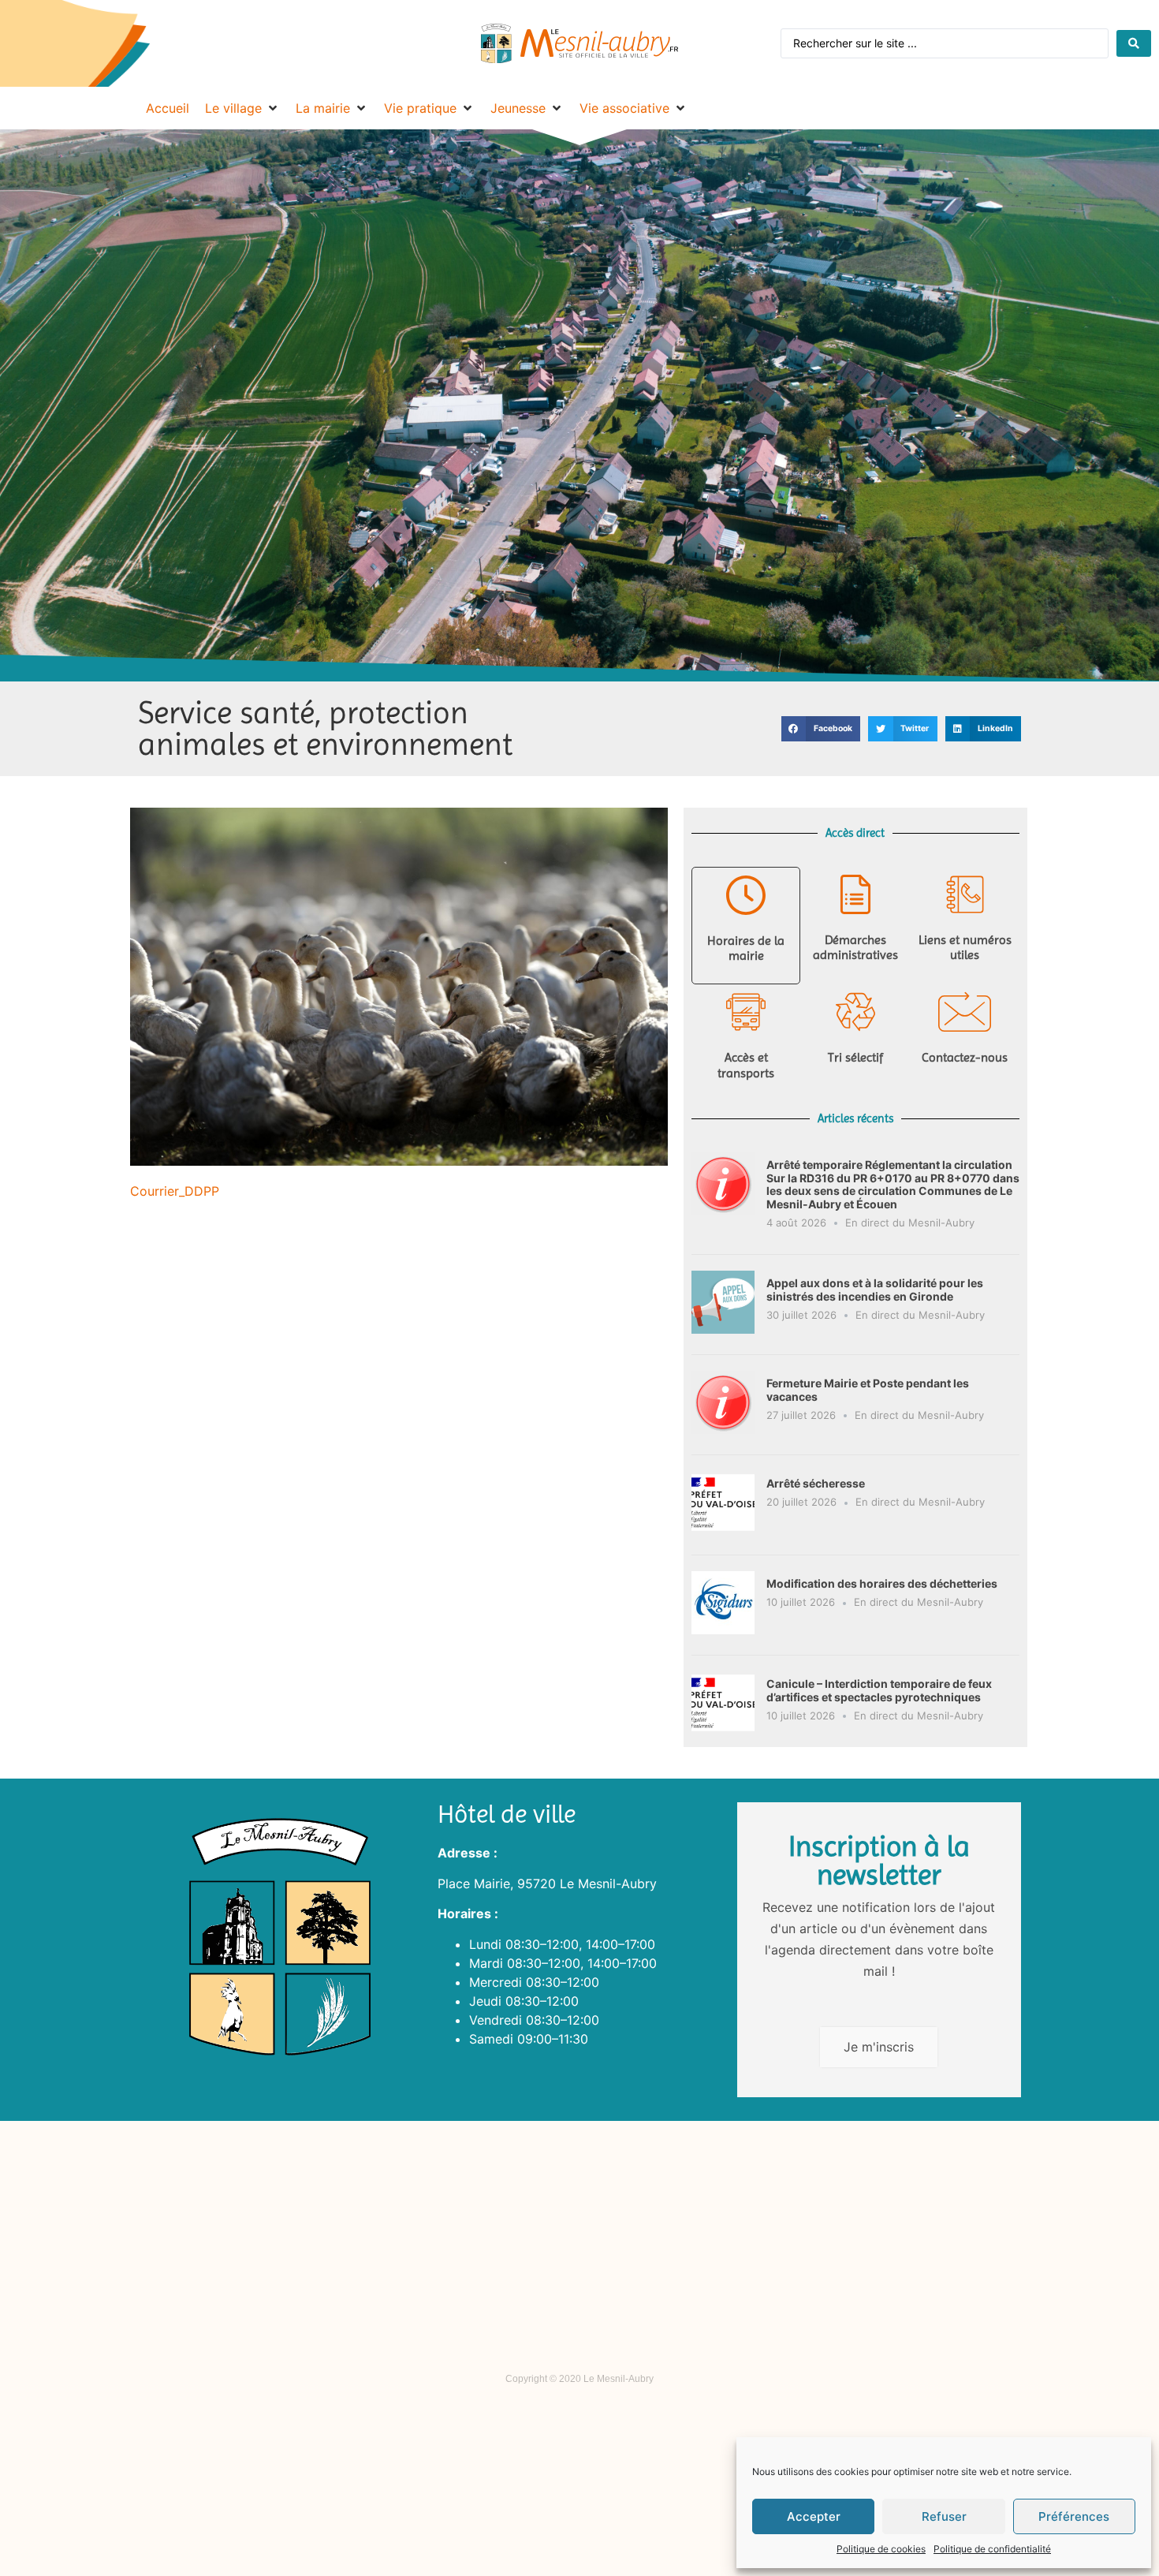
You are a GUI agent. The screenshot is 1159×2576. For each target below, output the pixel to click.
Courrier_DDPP (175, 1191)
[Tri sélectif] (855, 1012)
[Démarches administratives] (855, 894)
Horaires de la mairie (746, 948)
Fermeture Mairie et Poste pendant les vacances (868, 1390)
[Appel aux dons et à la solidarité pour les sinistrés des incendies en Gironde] (723, 1329)
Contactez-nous (965, 1057)
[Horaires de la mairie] (746, 895)
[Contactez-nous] (965, 1012)
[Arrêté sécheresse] (723, 1529)
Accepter (814, 2516)
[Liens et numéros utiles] (965, 894)
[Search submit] (1134, 43)
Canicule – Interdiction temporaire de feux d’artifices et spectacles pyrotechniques (879, 1690)
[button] (821, 729)
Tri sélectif (855, 1057)
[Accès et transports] (746, 1012)
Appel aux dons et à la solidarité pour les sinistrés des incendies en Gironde (875, 1290)
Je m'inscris (879, 2047)
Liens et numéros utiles (965, 947)
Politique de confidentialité (992, 2549)
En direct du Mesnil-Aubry (910, 1223)
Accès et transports (746, 1065)
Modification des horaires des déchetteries (882, 1583)
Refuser (944, 2516)
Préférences (1074, 2516)
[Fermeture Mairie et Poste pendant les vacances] (723, 1429)
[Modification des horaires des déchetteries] (723, 1630)
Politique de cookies (881, 2549)
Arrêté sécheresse (816, 1483)
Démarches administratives (855, 947)
